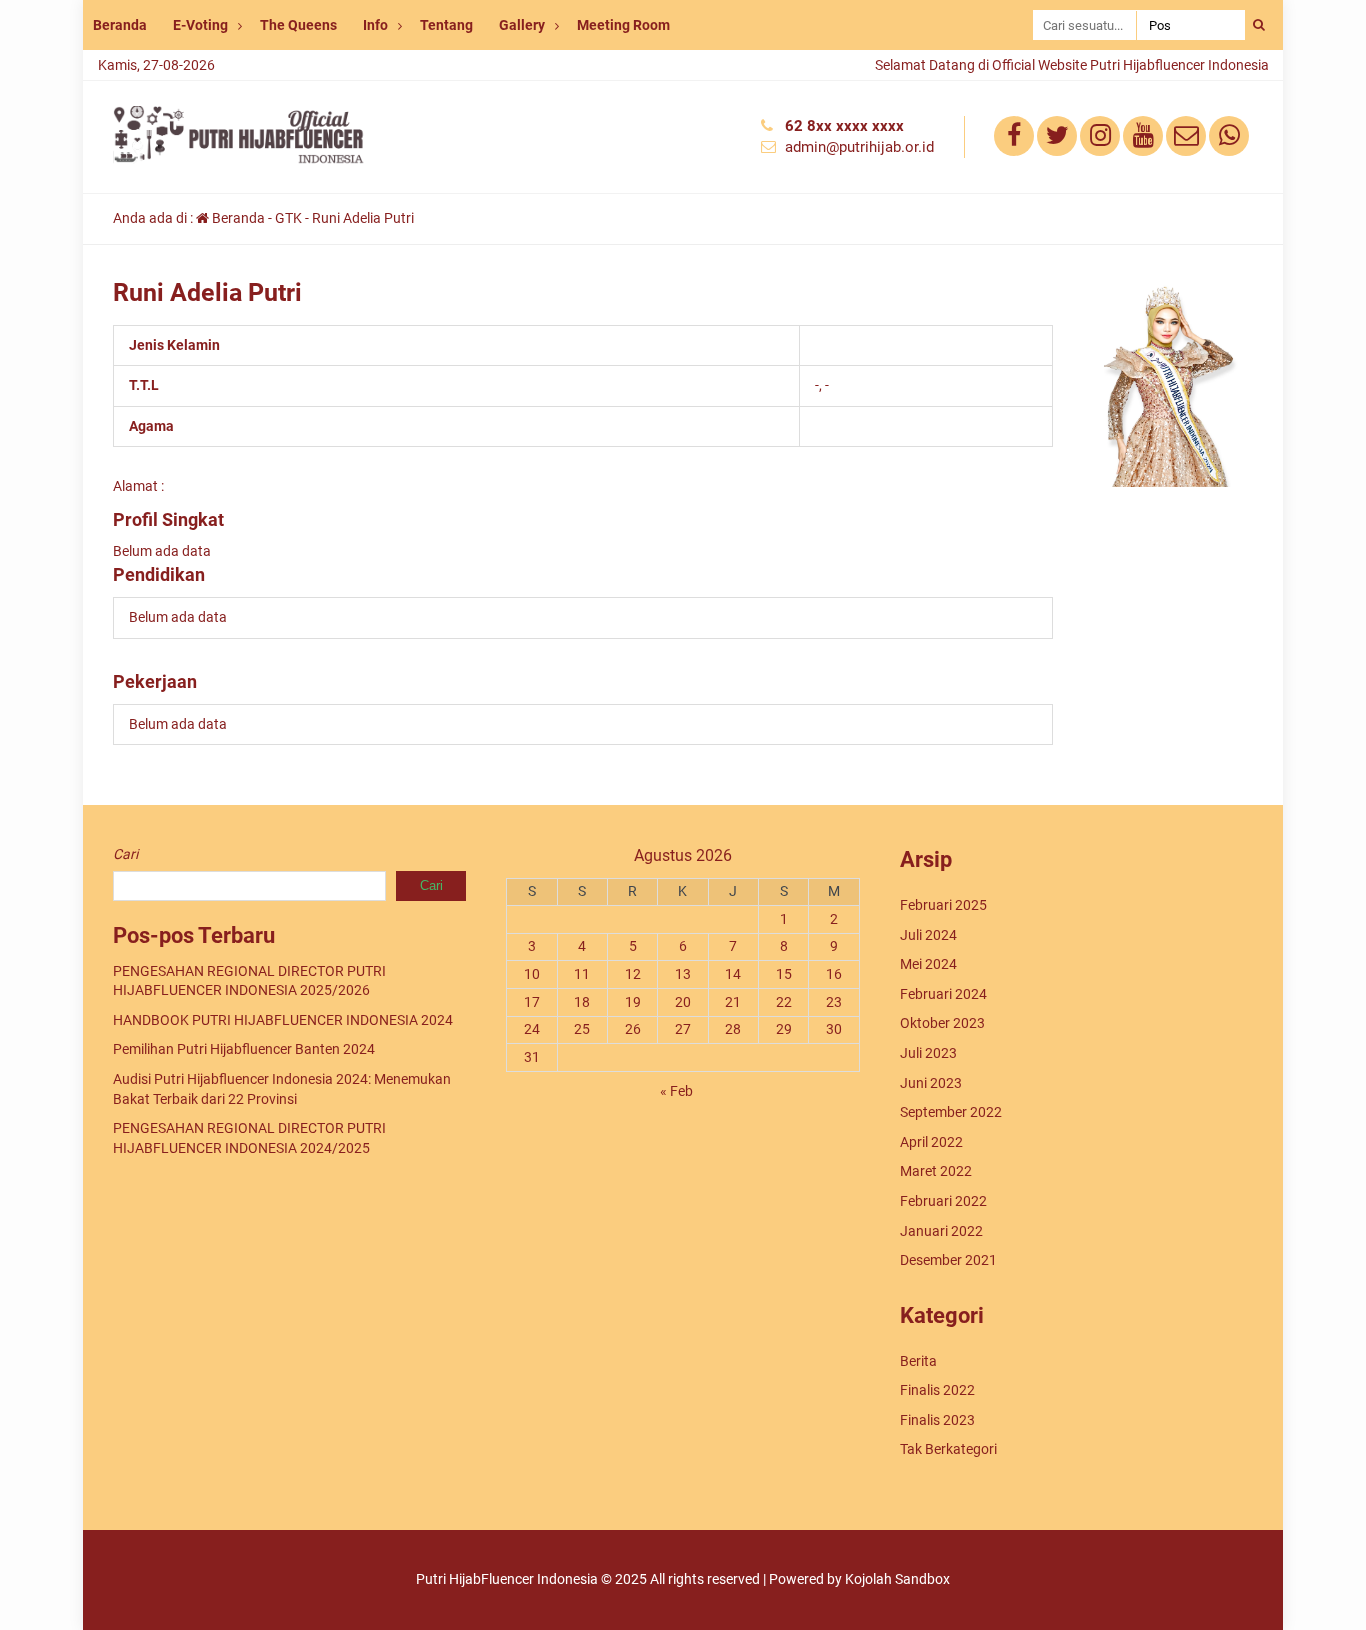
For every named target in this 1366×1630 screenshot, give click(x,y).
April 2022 (931, 1142)
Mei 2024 (928, 964)
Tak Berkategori (948, 1449)
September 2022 (951, 1112)
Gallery (522, 25)
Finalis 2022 (937, 1390)
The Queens (298, 25)
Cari (125, 854)
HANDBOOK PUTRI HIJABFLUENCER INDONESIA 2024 (283, 1020)
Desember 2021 (948, 1260)
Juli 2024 (928, 935)
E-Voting (200, 25)
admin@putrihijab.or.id (859, 147)
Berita (918, 1361)
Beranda (120, 25)
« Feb (676, 1091)
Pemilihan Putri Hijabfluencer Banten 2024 (244, 1049)
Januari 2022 (941, 1231)
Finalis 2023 (937, 1420)
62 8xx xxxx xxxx (844, 126)
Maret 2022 (936, 1171)
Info (375, 25)
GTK (288, 218)
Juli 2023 (928, 1053)
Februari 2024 (943, 994)
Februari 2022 (943, 1201)
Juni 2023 (931, 1083)
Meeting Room (623, 25)
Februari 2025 (943, 905)
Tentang (446, 25)
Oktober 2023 (942, 1023)
